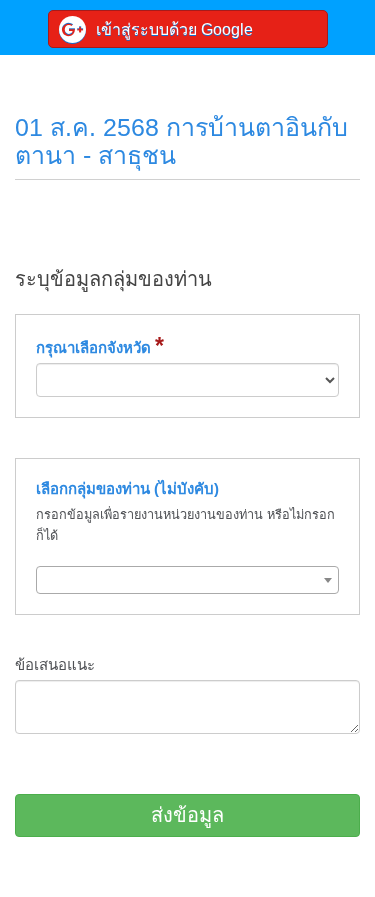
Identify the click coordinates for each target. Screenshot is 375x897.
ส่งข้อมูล (187, 815)
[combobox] (187, 580)
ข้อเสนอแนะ (55, 664)
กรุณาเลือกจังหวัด (100, 346)
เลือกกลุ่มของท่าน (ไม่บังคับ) (127, 488)
